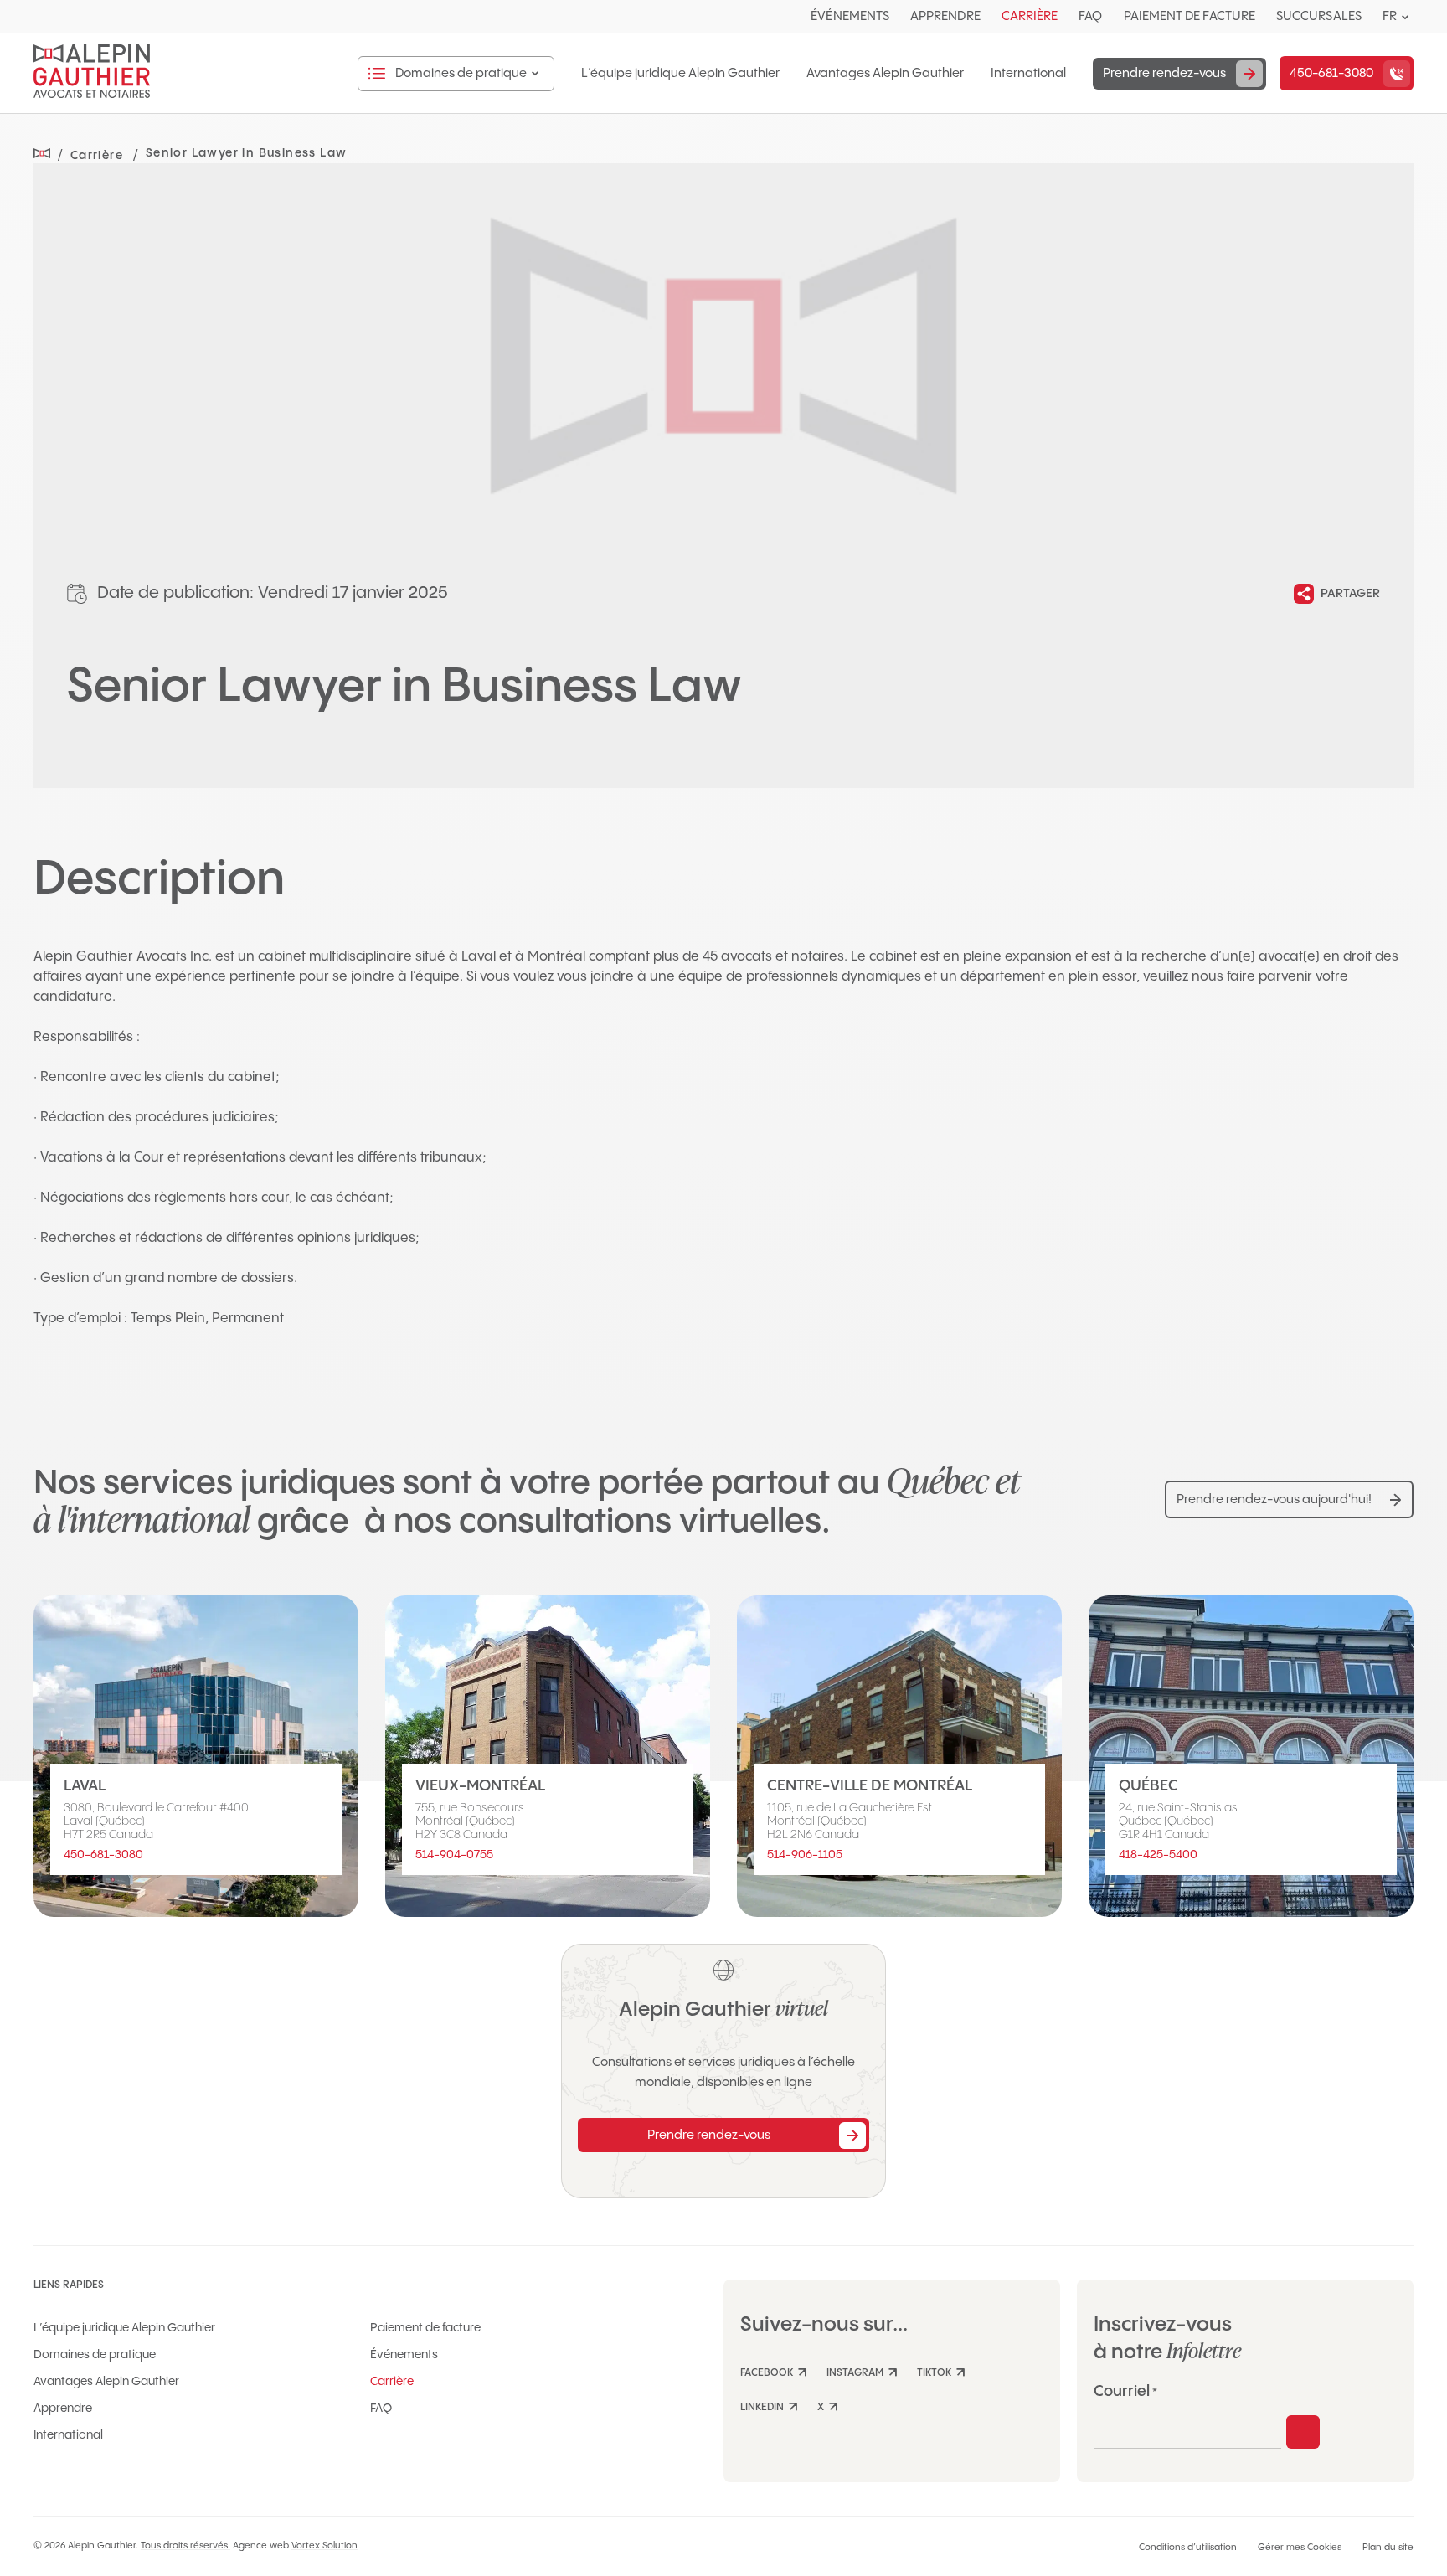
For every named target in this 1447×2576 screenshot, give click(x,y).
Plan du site (1388, 2548)
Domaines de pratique (95, 2355)
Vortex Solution (324, 2546)
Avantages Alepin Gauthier (885, 74)
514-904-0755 (454, 1855)
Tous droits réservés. (185, 2546)
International (1028, 74)
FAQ (1090, 16)
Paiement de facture (1190, 16)
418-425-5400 (1158, 1855)
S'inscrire (1303, 2432)
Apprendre (945, 16)
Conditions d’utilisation (1188, 2548)
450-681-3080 (103, 1855)
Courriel (1125, 2391)
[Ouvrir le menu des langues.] (1405, 17)
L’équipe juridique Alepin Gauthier (680, 74)
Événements (850, 16)
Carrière (1030, 16)
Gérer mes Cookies (1300, 2548)
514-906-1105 (805, 1855)
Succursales (1319, 16)
